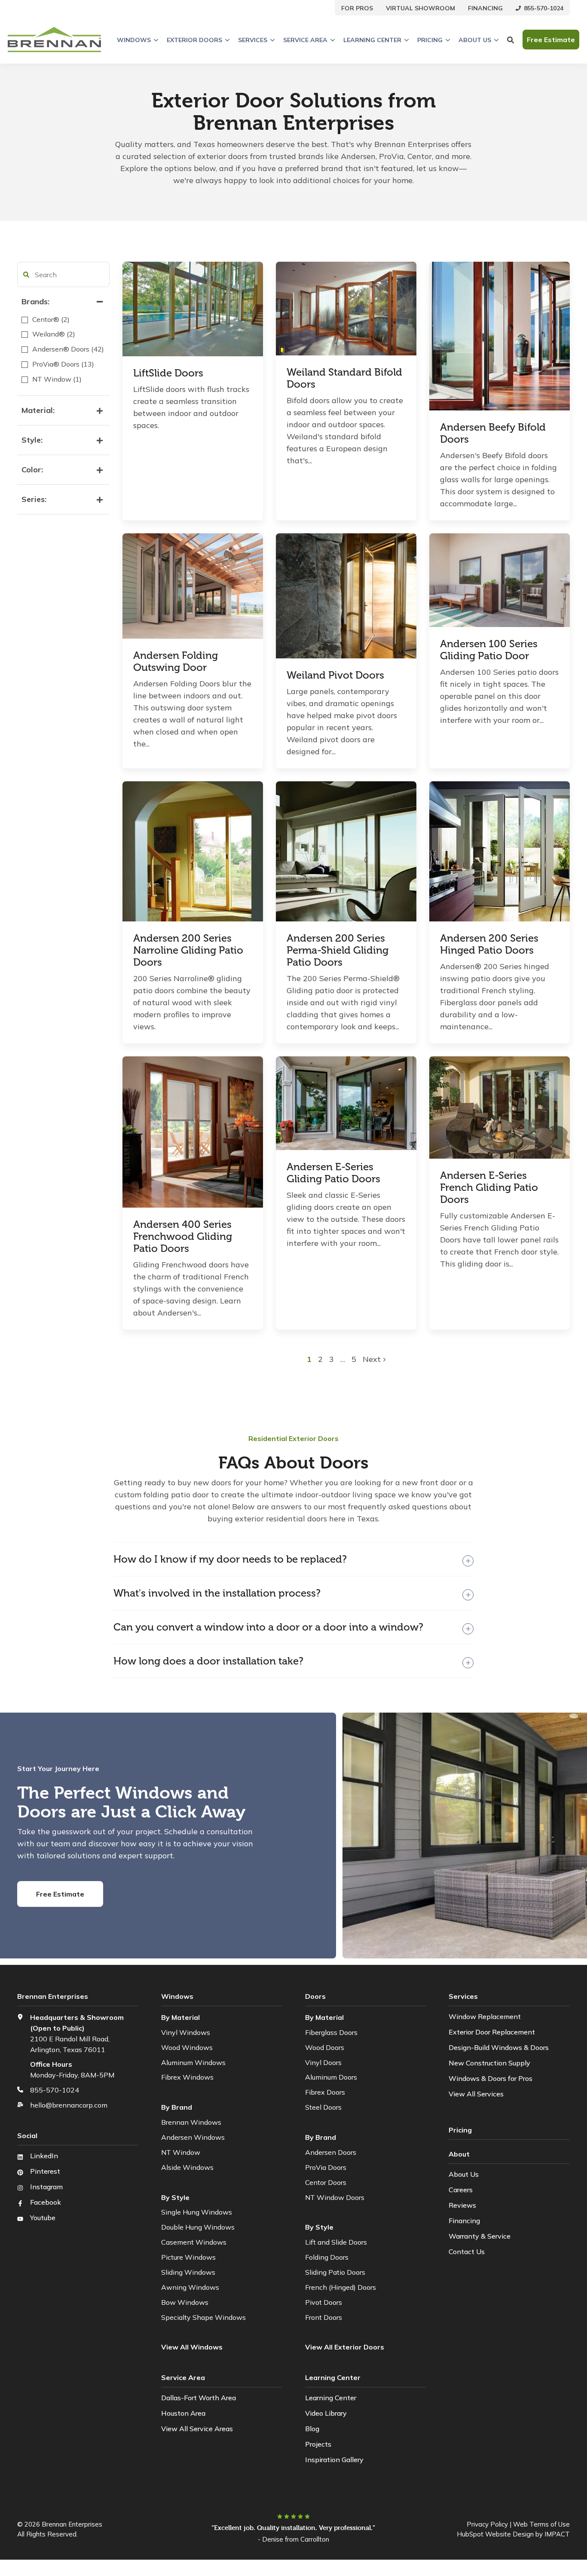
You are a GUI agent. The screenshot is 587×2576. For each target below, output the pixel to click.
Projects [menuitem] (318, 2444)
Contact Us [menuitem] (467, 2252)
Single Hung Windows (197, 2212)
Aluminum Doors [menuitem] (331, 2077)
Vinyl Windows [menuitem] (186, 2032)
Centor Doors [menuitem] (326, 2182)
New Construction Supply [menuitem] (489, 2063)
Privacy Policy (487, 2524)
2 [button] (321, 1359)
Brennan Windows (191, 2122)
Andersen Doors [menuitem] (331, 2152)
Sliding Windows (188, 2272)
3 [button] (333, 1359)
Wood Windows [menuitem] (187, 2047)
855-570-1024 (55, 2090)
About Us (475, 40)
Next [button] (373, 1359)
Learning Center (372, 40)
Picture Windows (188, 2257)
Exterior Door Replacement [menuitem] (492, 2032)
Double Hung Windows (198, 2227)
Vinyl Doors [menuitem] (323, 2062)
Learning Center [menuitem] (331, 2398)
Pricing (430, 40)
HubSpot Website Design (495, 2534)
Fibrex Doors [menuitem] (325, 2092)
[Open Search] (511, 40)
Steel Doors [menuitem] (323, 2107)
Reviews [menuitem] (462, 2205)
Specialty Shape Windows (203, 2317)
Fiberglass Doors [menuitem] (331, 2032)
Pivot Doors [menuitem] (324, 2302)
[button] (26, 275)
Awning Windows (190, 2287)
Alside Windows (187, 2167)
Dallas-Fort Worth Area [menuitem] (199, 2398)
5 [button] (354, 1359)
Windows (134, 40)
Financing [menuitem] (464, 2221)
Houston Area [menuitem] (183, 2413)
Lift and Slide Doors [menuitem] (336, 2242)
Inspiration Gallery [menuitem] (334, 2460)
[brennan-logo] (54, 40)
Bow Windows (185, 2302)
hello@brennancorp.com (69, 2105)
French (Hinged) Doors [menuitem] (341, 2287)
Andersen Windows (193, 2137)
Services (253, 40)
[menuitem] (357, 8)
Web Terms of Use (541, 2524)
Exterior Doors (194, 40)
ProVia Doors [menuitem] (326, 2167)
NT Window (181, 2152)
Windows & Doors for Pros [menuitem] (491, 2078)
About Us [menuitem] (464, 2174)
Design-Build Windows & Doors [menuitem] (499, 2047)
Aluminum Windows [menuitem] (193, 2062)
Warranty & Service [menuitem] (480, 2236)
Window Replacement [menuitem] (485, 2016)
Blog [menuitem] (312, 2429)
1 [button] (310, 1359)
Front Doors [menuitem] (324, 2317)
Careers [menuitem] (461, 2190)
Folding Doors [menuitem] (327, 2257)
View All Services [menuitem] (476, 2094)
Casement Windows (194, 2242)
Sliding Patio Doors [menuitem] (335, 2272)
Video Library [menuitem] (326, 2413)
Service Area (305, 40)
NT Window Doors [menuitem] (335, 2197)
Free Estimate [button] (551, 40)
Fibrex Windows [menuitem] (187, 2077)
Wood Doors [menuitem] (325, 2047)
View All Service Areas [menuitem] (197, 2429)
